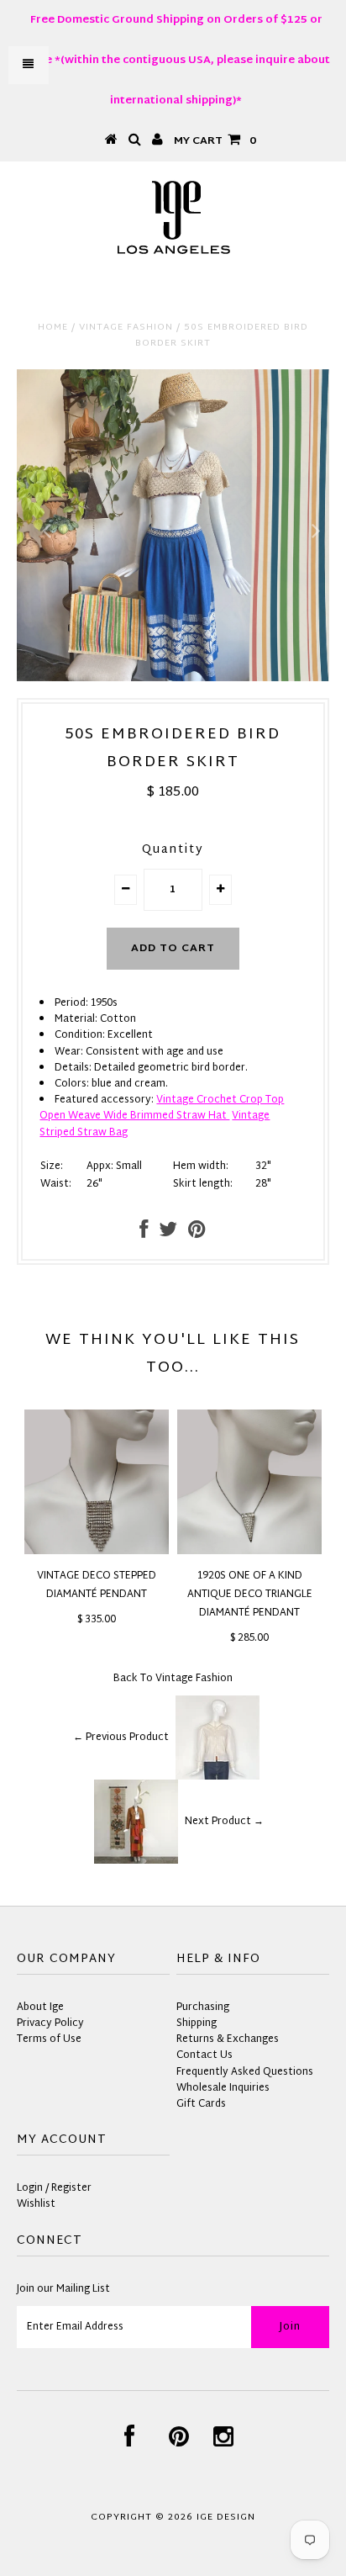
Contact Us (204, 2055)
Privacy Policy (50, 2023)
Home (53, 327)
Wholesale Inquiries (223, 2088)
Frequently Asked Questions (245, 2072)
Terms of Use (49, 2039)
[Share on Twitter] (168, 1234)
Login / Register (54, 2188)
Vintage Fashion (126, 327)
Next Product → (224, 1822)
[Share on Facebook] (144, 1234)
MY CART (215, 141)
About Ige (40, 2007)
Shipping (197, 2023)
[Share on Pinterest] (197, 1234)
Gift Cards (201, 2104)
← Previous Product (121, 1738)
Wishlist (36, 2204)
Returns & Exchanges (228, 2039)
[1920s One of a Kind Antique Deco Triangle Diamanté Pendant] (249, 1552)
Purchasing (203, 2007)
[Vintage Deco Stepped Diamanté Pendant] (97, 1552)
